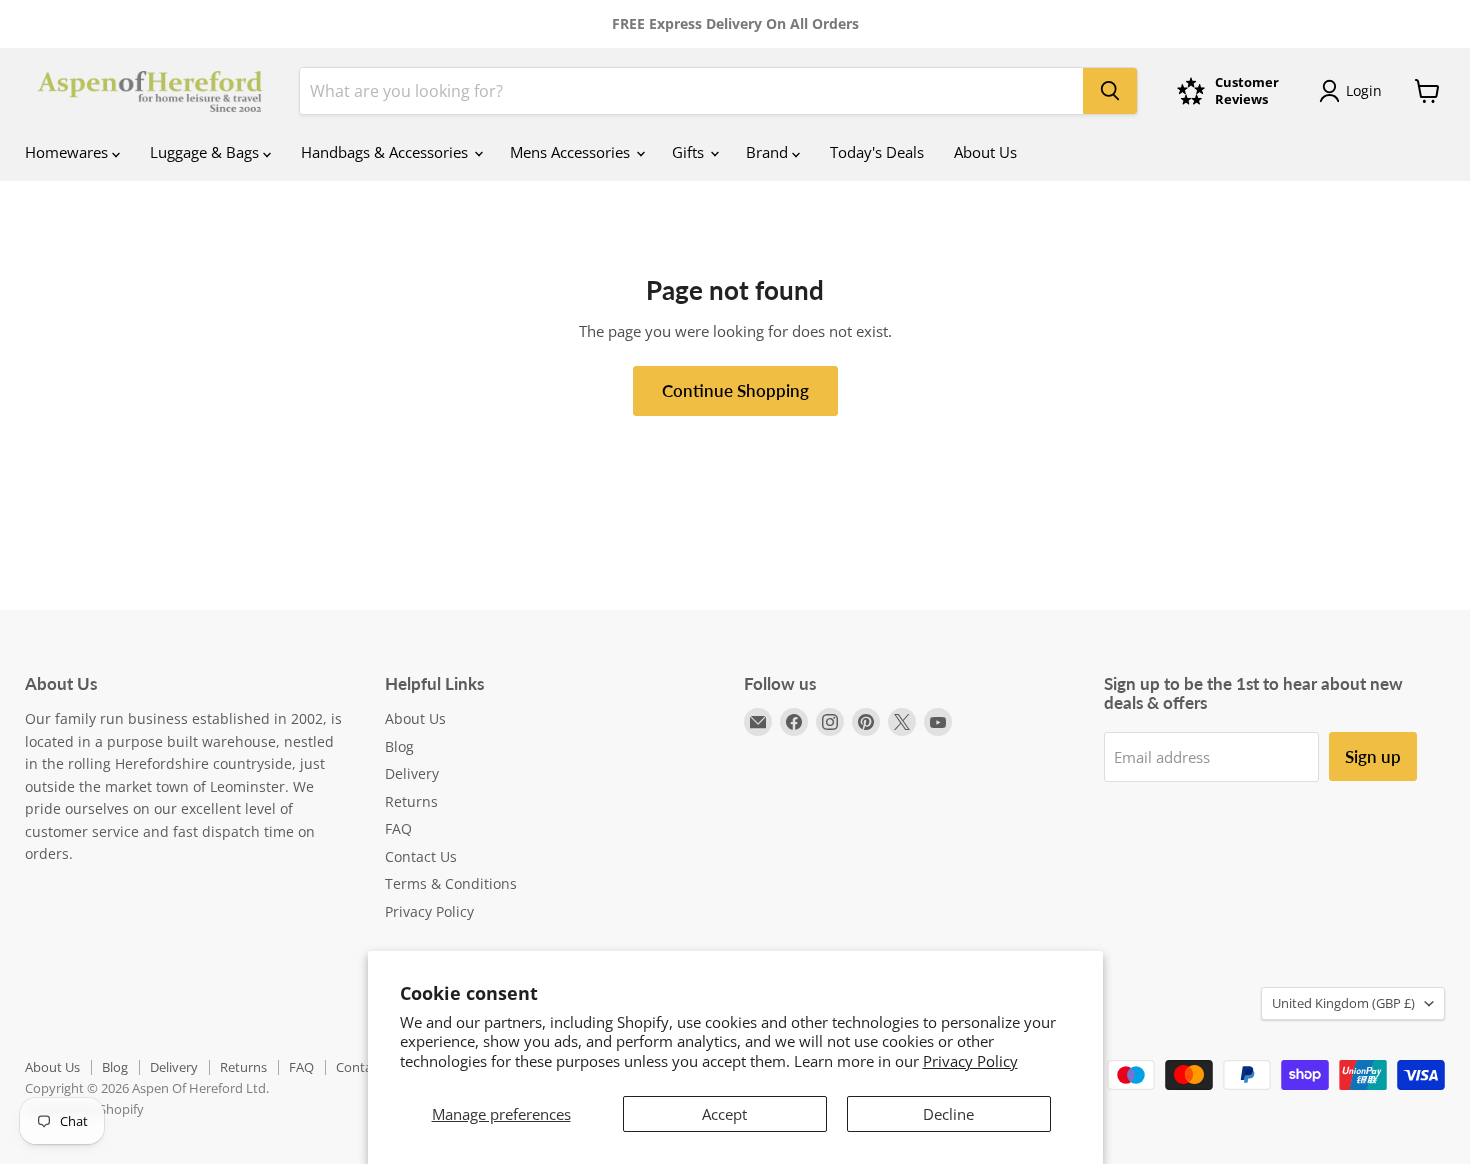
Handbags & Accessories (386, 152)
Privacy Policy (970, 1061)
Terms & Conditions (451, 883)
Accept (724, 1114)
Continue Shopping (735, 390)
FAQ (398, 828)
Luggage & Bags (206, 152)
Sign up (1373, 756)
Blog (399, 746)
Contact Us (421, 856)
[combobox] (691, 91)
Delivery (412, 773)
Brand (769, 152)
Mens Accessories (572, 152)
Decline (948, 1114)
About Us (985, 152)
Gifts (690, 152)
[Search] (1110, 91)
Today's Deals (877, 152)
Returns (411, 801)
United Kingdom (1343, 1003)
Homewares (68, 152)
